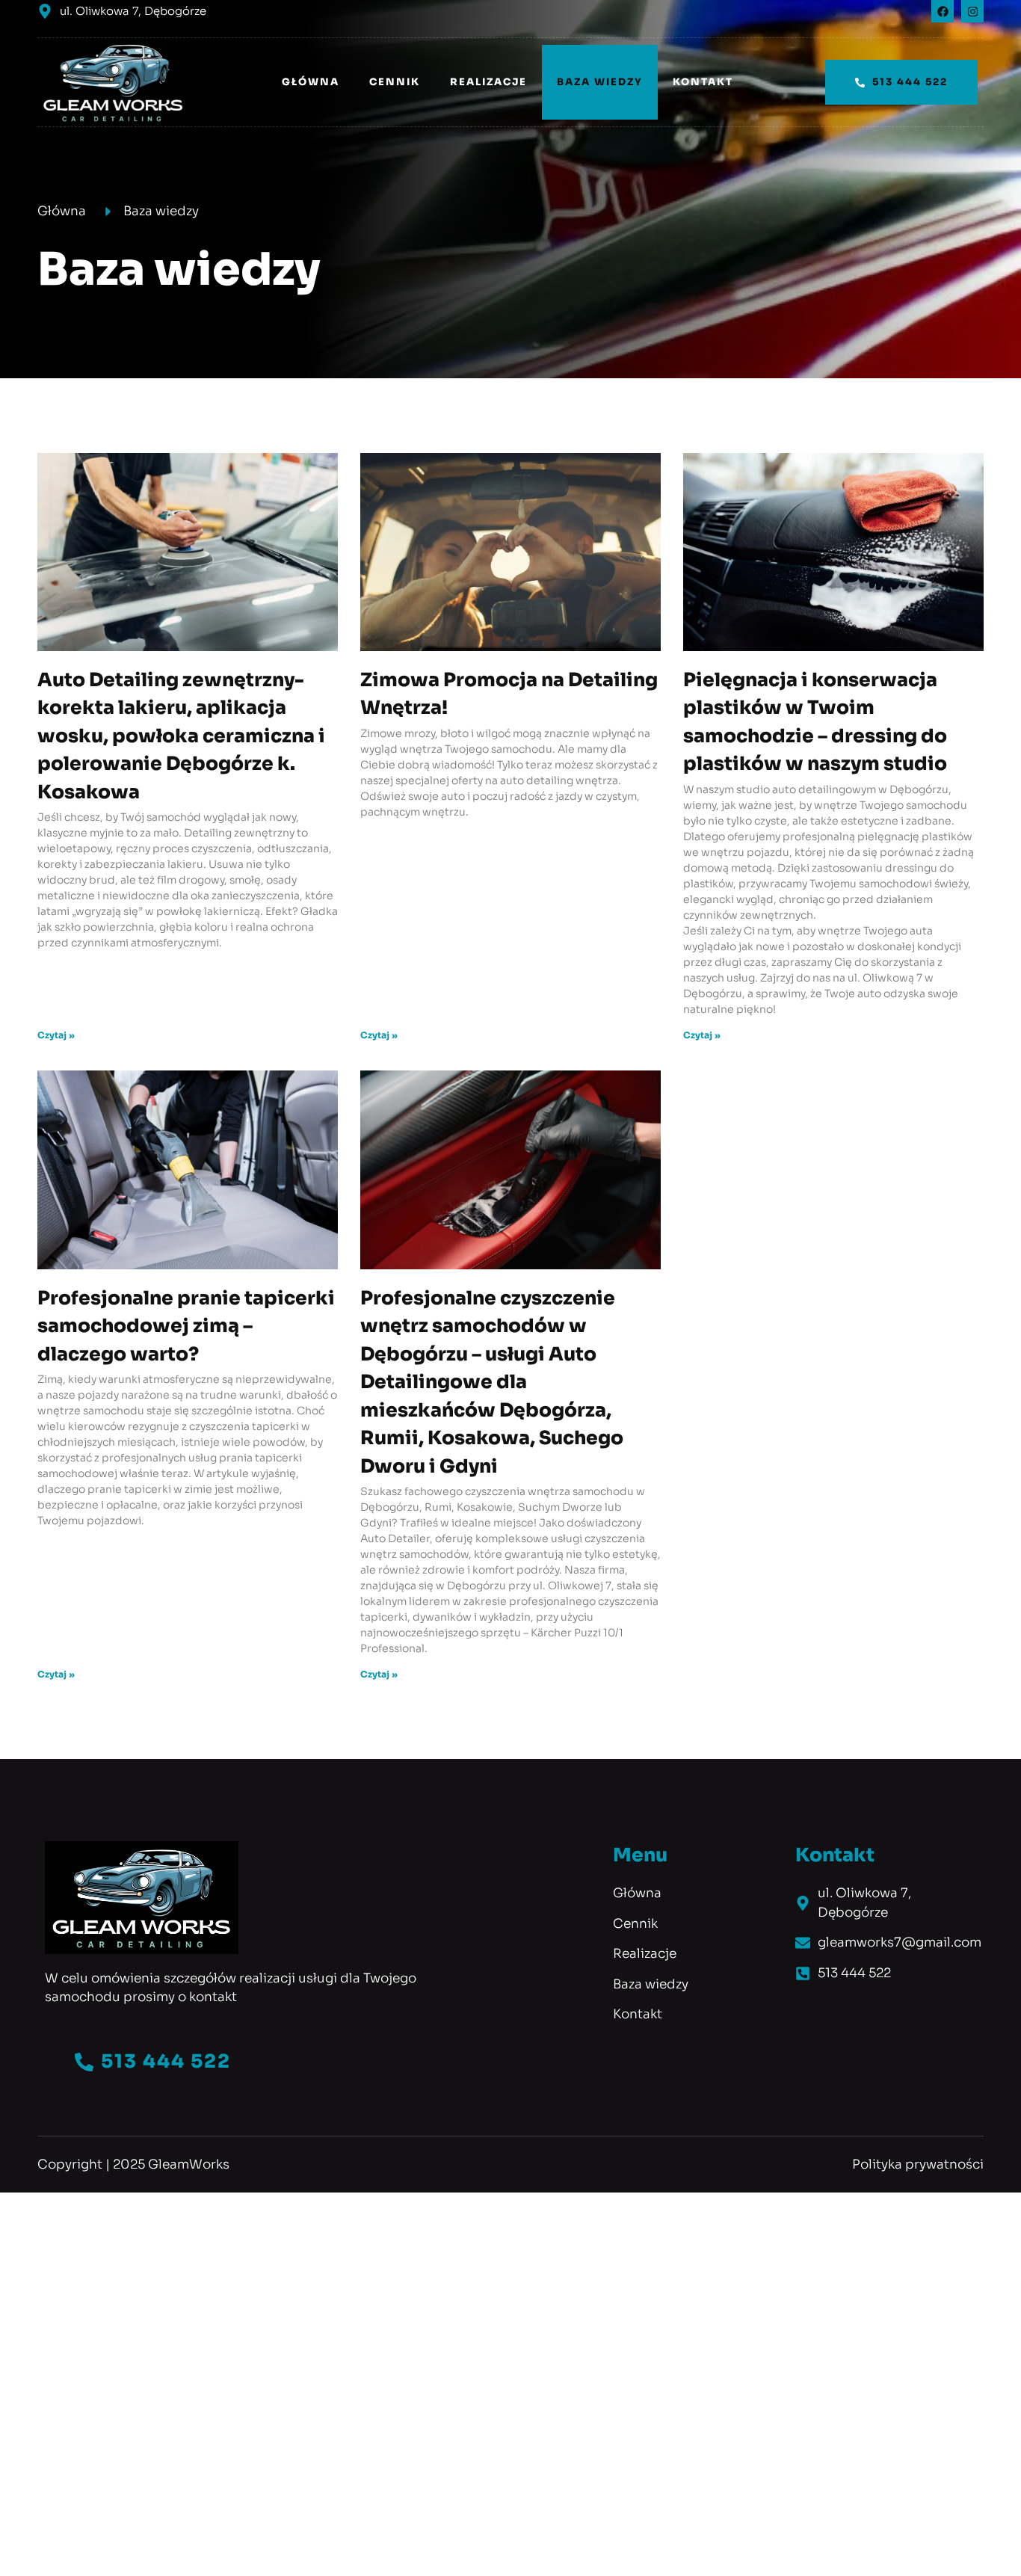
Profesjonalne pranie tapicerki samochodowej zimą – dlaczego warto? (186, 1326)
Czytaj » (56, 1035)
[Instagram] (972, 11)
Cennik (395, 82)
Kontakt (703, 82)
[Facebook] (943, 11)
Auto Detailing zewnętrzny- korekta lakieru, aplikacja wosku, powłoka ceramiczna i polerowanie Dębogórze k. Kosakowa (181, 736)
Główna (311, 82)
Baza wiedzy (600, 82)
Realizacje (488, 82)
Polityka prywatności (918, 2164)
